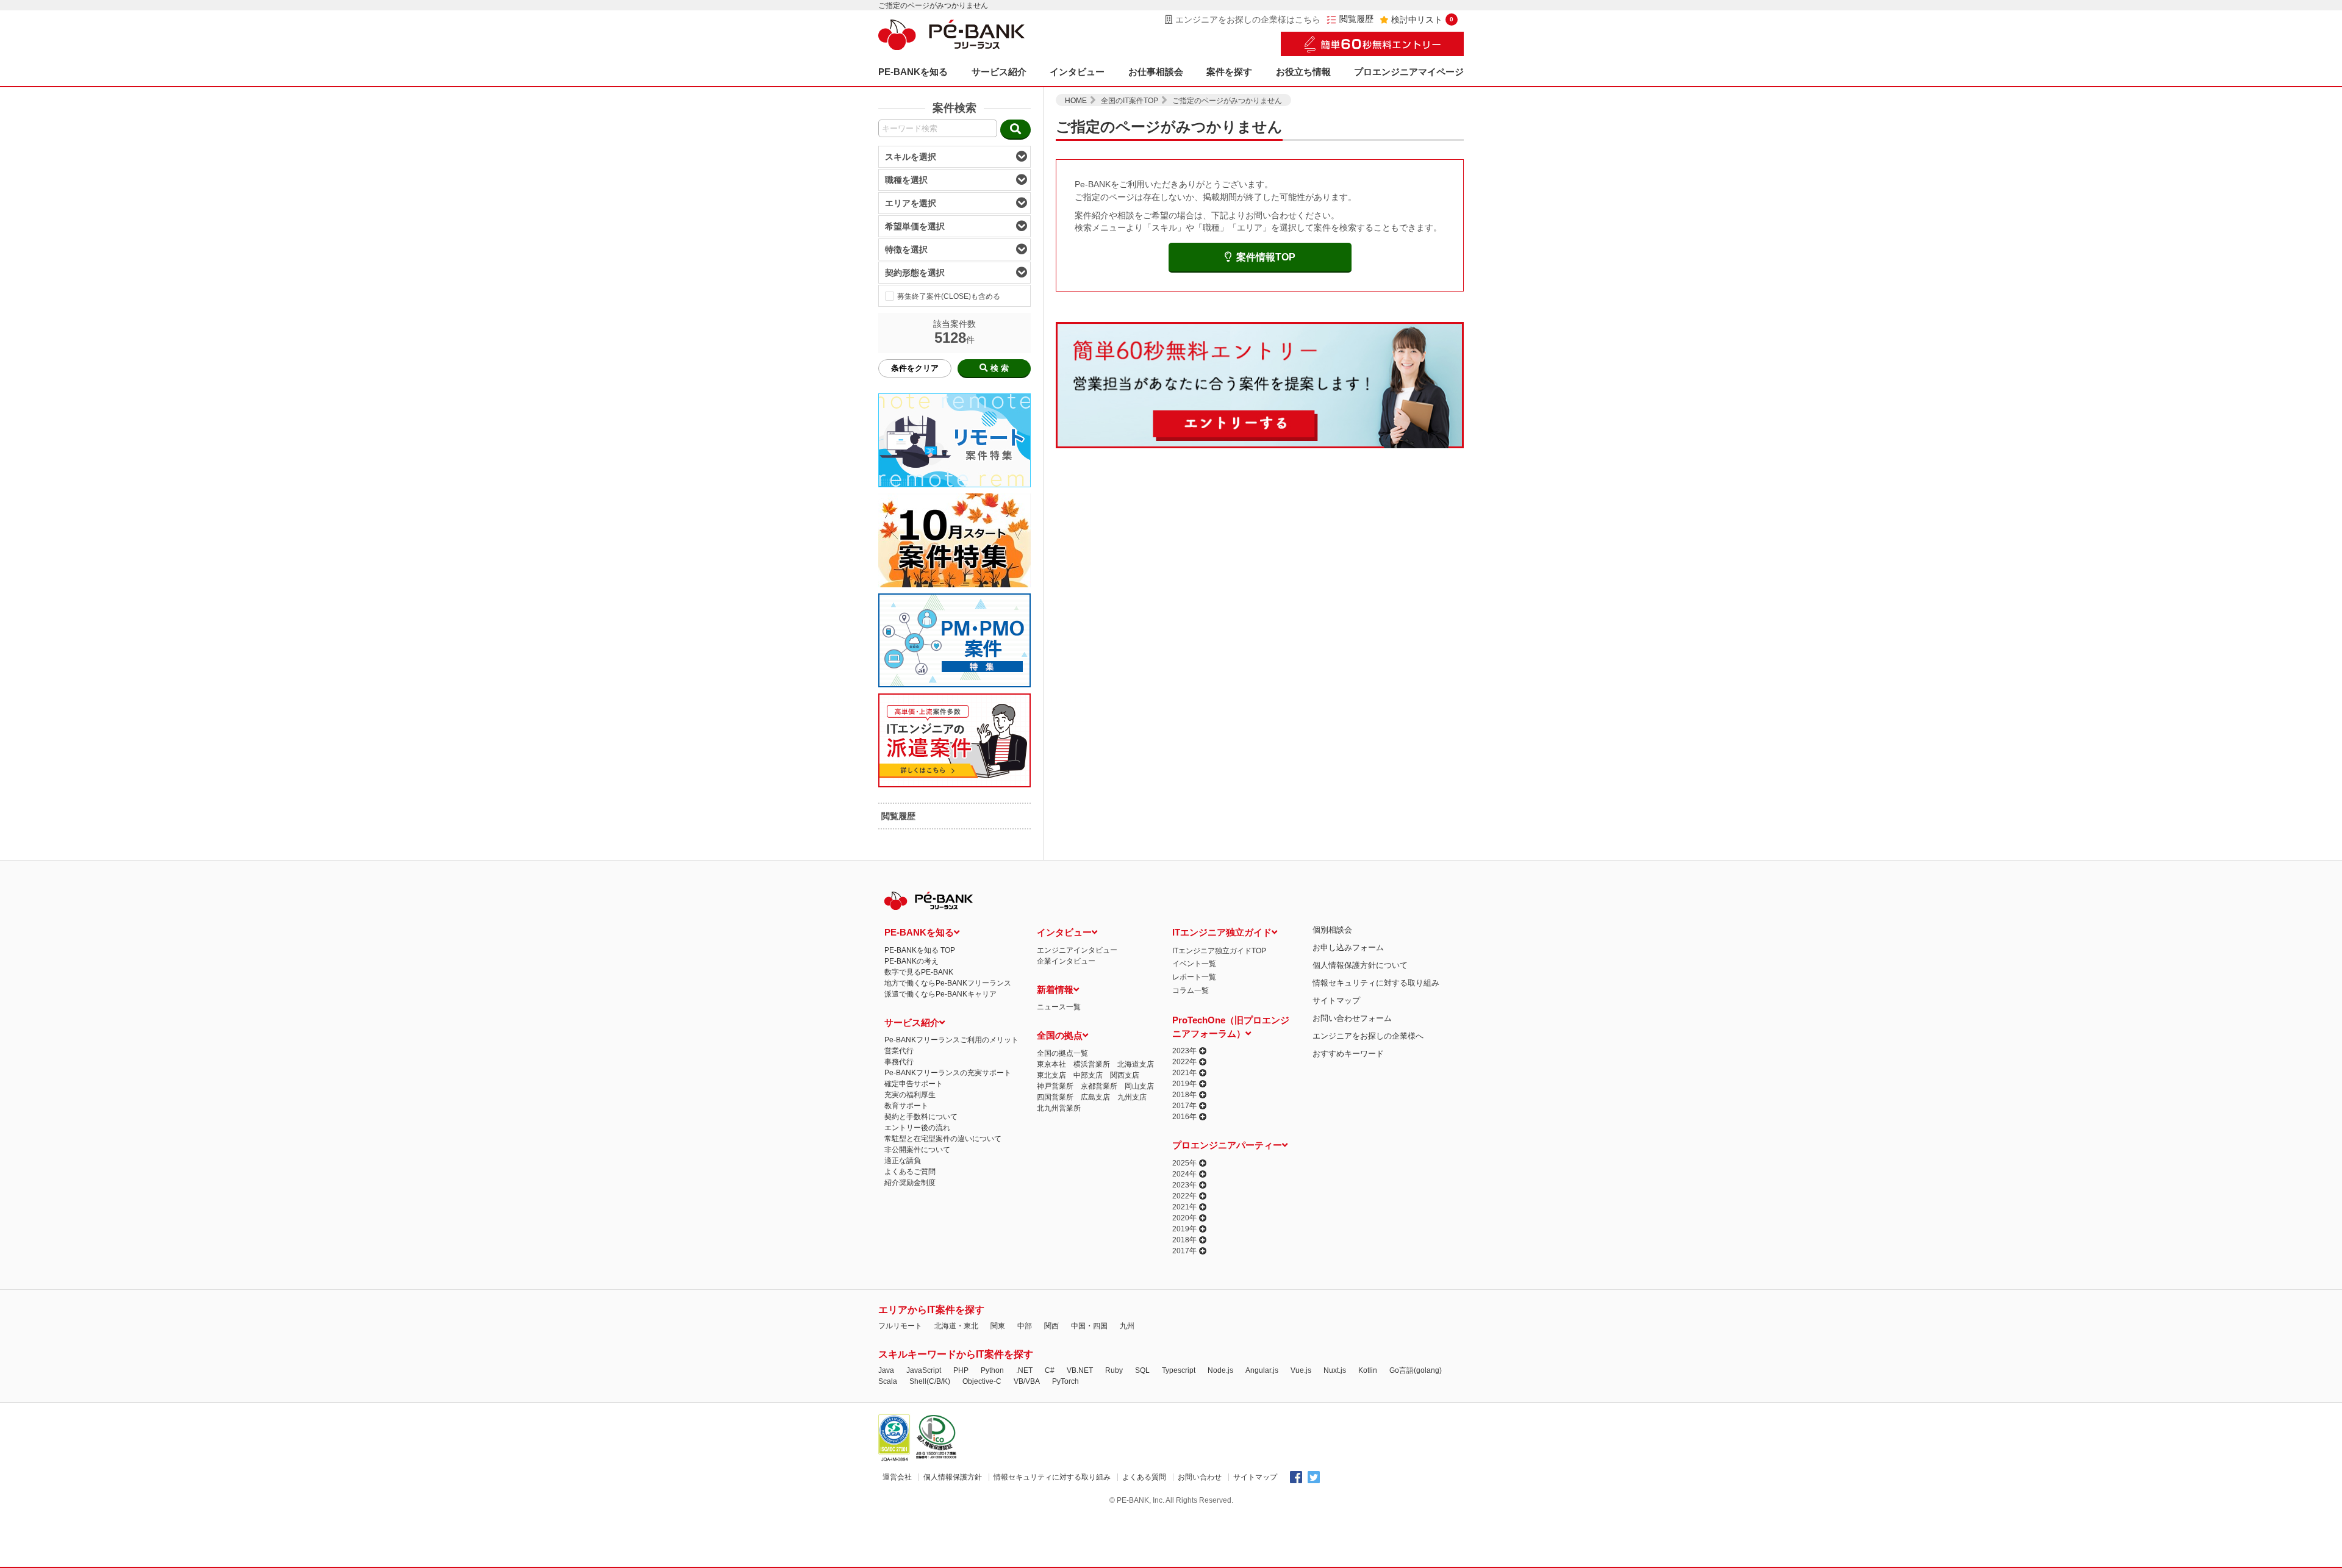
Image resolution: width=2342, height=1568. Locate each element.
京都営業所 (1099, 1086)
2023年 (1184, 1051)
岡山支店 (1139, 1086)
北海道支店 (1136, 1064)
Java (886, 1370)
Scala (888, 1381)
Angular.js (1262, 1370)
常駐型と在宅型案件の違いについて (943, 1139)
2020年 (1184, 1218)
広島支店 (1095, 1097)
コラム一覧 (1191, 990)
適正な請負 (903, 1161)
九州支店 (1132, 1097)
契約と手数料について (921, 1117)
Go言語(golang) (1416, 1370)
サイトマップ (1336, 1001)
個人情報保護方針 (953, 1477)
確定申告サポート (914, 1084)
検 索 (1000, 368)
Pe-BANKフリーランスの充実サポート (948, 1073)
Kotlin (1368, 1370)
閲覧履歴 (1356, 19)
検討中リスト (1422, 20)
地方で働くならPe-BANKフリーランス (948, 983)
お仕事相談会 (1156, 72)
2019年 (1184, 1084)
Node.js (1220, 1370)
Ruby (1114, 1370)
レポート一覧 (1194, 977)
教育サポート (906, 1106)
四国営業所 (1055, 1097)
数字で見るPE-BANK (919, 972)
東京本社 (1051, 1064)
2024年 (1184, 1174)
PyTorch (1065, 1381)
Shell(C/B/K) (930, 1381)
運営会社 (897, 1477)
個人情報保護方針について (1360, 965)
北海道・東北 (956, 1326)
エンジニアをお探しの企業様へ (1368, 1036)
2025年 (1184, 1163)
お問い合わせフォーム (1352, 1018)
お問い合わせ (1200, 1477)
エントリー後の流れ (917, 1128)
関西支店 (1125, 1075)
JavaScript (924, 1370)
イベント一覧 (1194, 964)
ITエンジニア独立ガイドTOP (1219, 951)
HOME (1076, 101)
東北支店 (1051, 1075)
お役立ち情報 (1303, 72)
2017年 (1184, 1106)
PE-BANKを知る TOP (920, 950)
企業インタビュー (1066, 961)
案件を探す (1229, 72)
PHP (961, 1370)
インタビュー (1077, 72)
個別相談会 (1332, 930)
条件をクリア (915, 368)
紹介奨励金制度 (910, 1183)
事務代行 (899, 1062)
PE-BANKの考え (911, 961)
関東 (998, 1326)
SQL (1142, 1370)
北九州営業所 (1059, 1108)
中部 (1025, 1326)
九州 (1127, 1326)
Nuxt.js (1335, 1370)
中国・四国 (1089, 1326)
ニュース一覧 (1059, 1007)
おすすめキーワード (1348, 1054)
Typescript (1179, 1370)
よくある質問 (1144, 1477)
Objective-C (982, 1381)
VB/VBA (1027, 1381)
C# (1050, 1370)
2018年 (1184, 1095)
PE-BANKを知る (913, 72)
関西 (1051, 1326)
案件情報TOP (1266, 257)
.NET (1024, 1370)
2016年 (1184, 1117)
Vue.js (1301, 1370)
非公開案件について (917, 1150)
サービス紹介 (999, 72)
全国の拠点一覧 (1062, 1053)
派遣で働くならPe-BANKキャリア (940, 994)
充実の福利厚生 (910, 1095)
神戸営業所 (1055, 1086)
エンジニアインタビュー (1077, 950)
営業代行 (899, 1051)
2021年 (1184, 1073)
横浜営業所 (1092, 1064)
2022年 (1184, 1062)
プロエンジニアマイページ (1409, 72)
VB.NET (1080, 1370)
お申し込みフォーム (1348, 947)
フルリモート (900, 1326)
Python (992, 1370)
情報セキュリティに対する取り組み (1376, 983)
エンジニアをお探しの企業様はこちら (1248, 20)
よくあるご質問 (910, 1172)
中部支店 (1088, 1075)
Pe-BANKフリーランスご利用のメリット (951, 1040)
